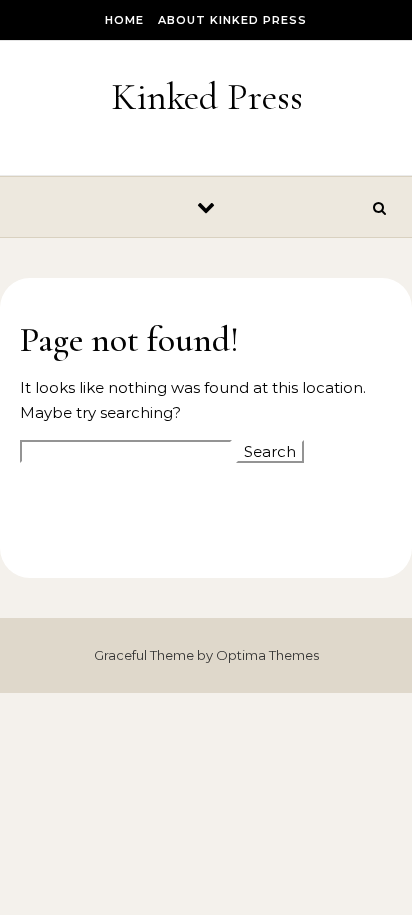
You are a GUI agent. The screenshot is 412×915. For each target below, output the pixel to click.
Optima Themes (267, 655)
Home (124, 20)
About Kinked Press (232, 20)
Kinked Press (207, 97)
